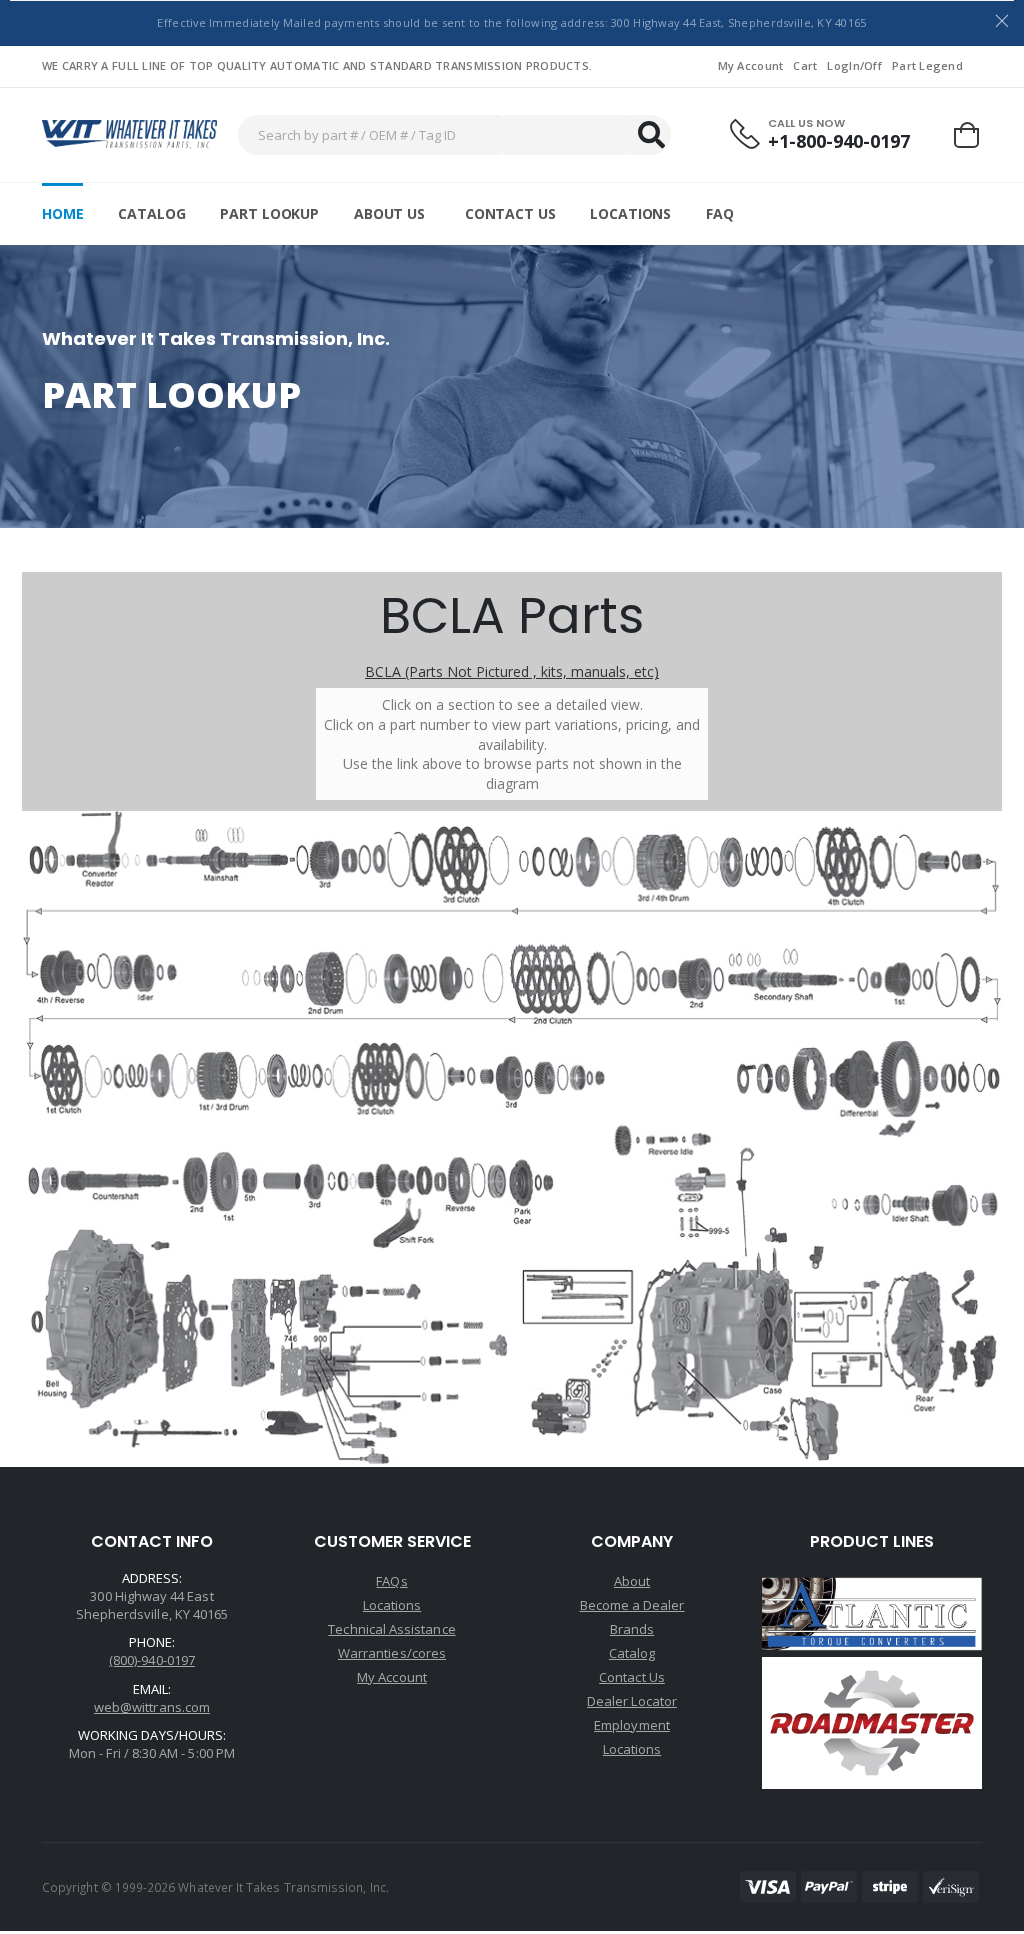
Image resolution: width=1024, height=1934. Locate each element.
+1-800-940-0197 (839, 141)
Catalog (151, 213)
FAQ (720, 213)
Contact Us (510, 213)
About (632, 1581)
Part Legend (927, 65)
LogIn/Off (854, 65)
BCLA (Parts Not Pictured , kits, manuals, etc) (512, 671)
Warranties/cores (392, 1653)
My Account (751, 65)
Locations (630, 213)
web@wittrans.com (152, 1707)
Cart (805, 65)
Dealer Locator (632, 1701)
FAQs (391, 1581)
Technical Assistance (391, 1629)
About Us (389, 213)
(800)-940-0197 (152, 1660)
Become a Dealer (632, 1605)
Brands (632, 1629)
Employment (632, 1725)
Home (62, 213)
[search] (651, 135)
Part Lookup (269, 213)
